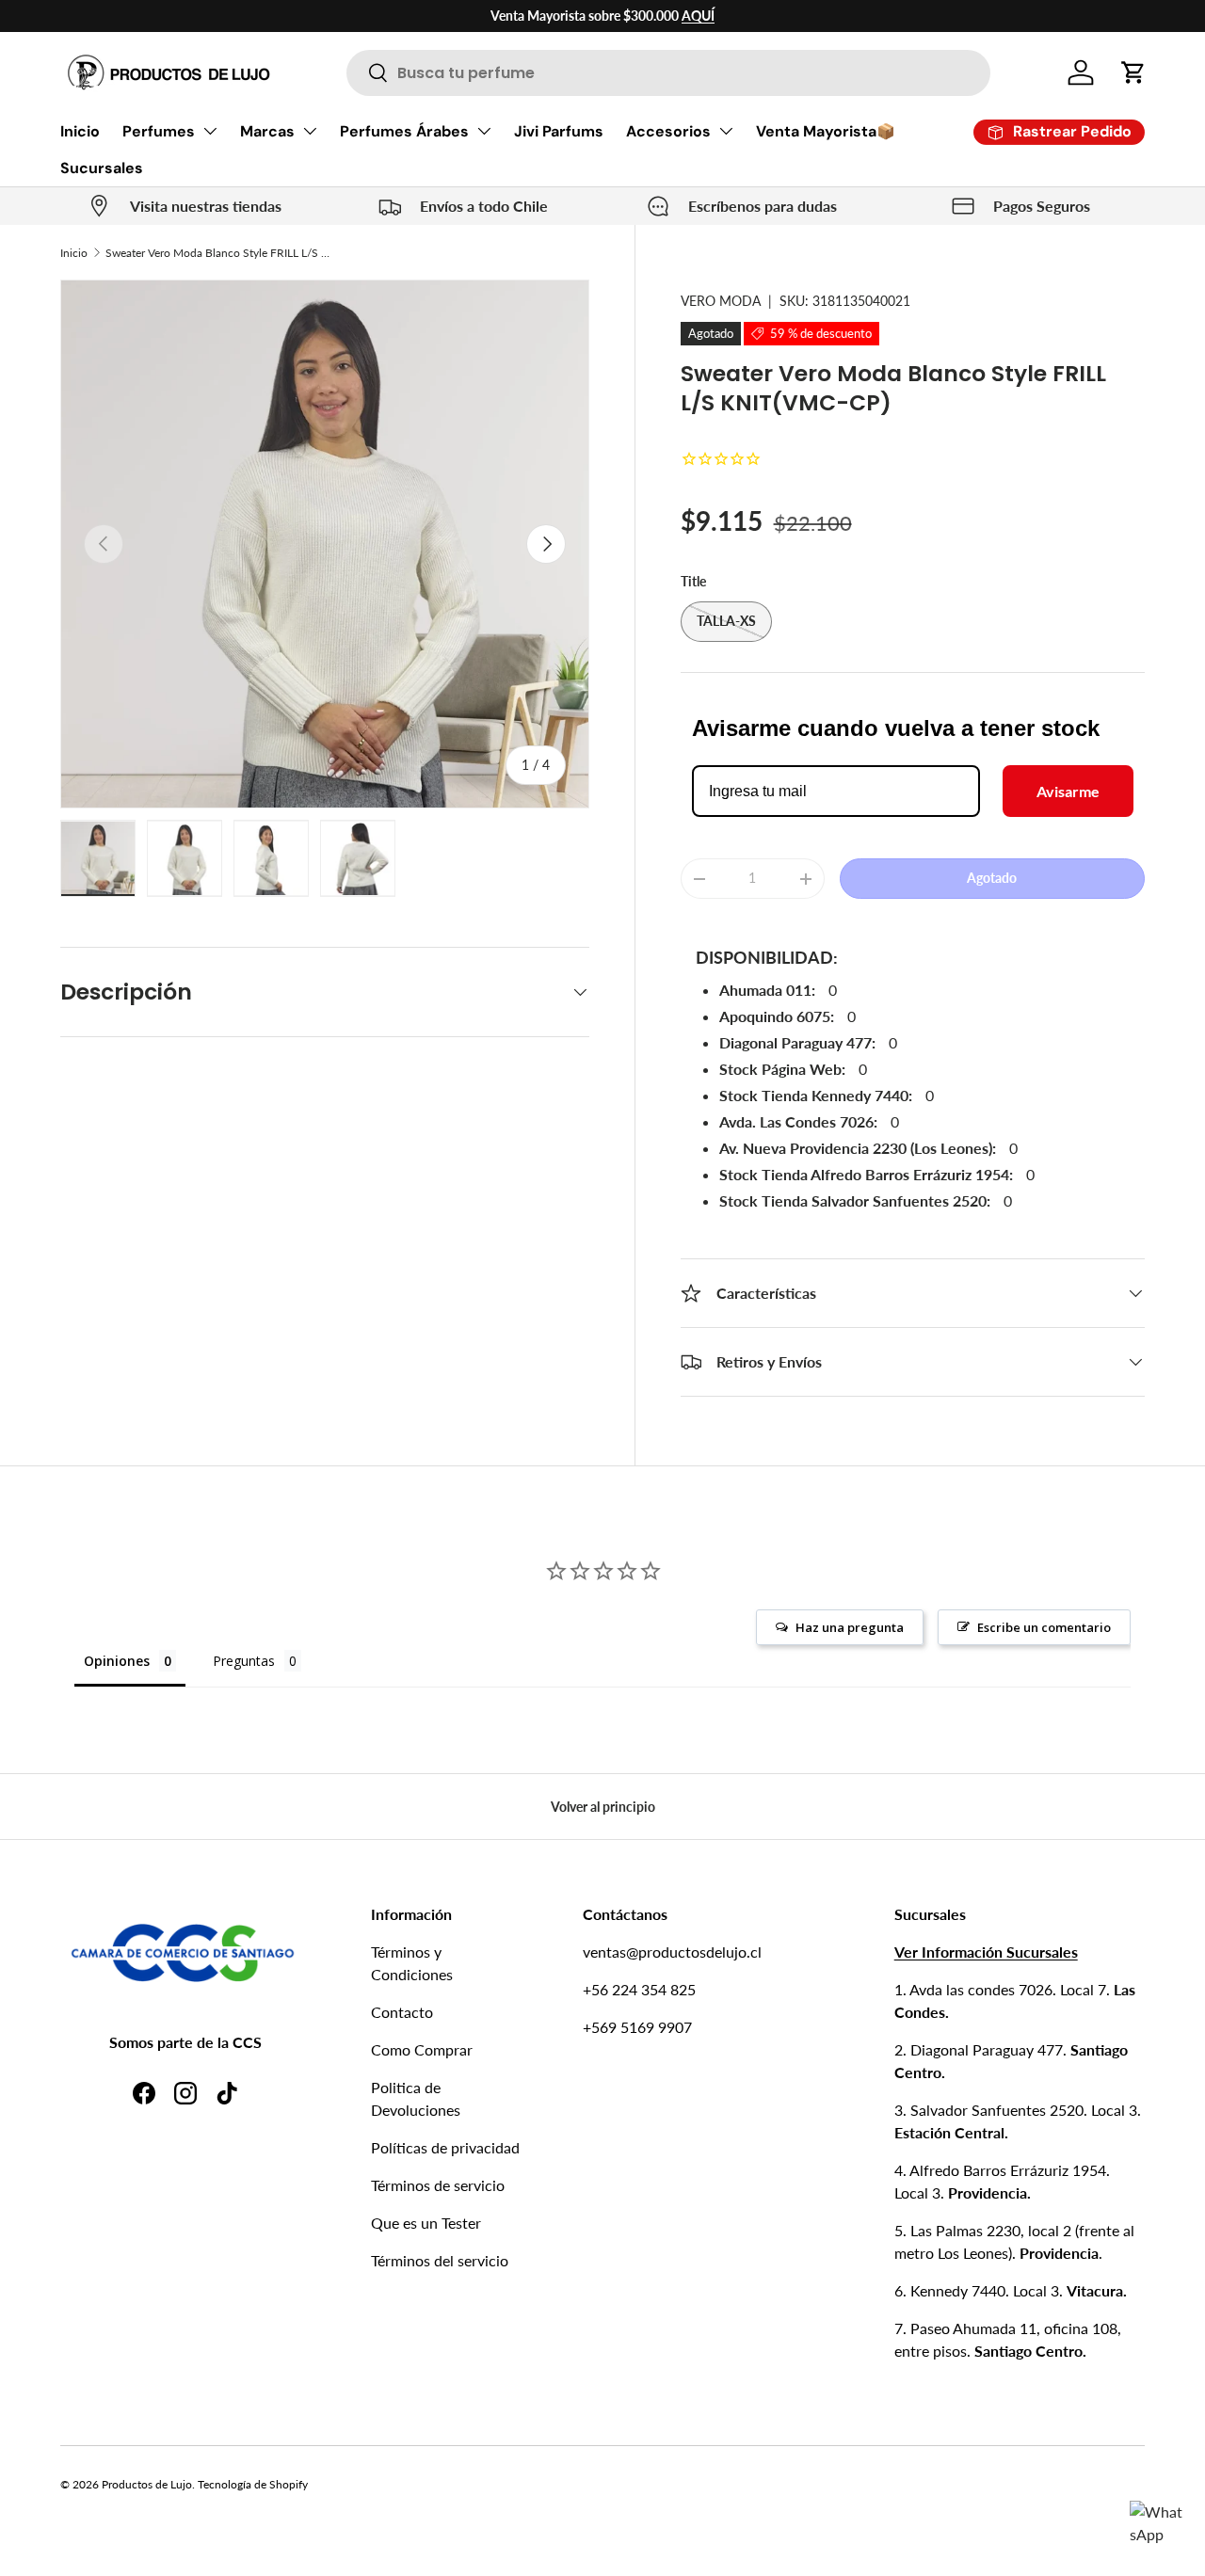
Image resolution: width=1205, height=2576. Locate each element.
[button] (1133, 72)
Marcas (267, 131)
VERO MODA (721, 301)
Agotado (992, 878)
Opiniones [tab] (117, 1661)
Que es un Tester (426, 2223)
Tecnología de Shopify (253, 2484)
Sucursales (102, 168)
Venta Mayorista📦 (826, 131)
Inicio (80, 131)
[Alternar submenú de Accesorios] (726, 131)
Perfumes (159, 131)
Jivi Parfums (559, 131)
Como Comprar (422, 2049)
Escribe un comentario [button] (1044, 1627)
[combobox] (668, 73)
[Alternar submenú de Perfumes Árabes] (484, 131)
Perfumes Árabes (404, 131)
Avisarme (1068, 791)
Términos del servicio (440, 2260)
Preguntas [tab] (244, 1661)
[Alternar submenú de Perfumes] (210, 131)
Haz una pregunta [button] (850, 1627)
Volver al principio (603, 1807)
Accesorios (668, 131)
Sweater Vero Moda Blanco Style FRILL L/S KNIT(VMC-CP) (218, 253)
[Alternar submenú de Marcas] (310, 131)
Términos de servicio (438, 2185)
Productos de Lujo (147, 2484)
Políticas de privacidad (445, 2147)
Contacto (402, 2012)
